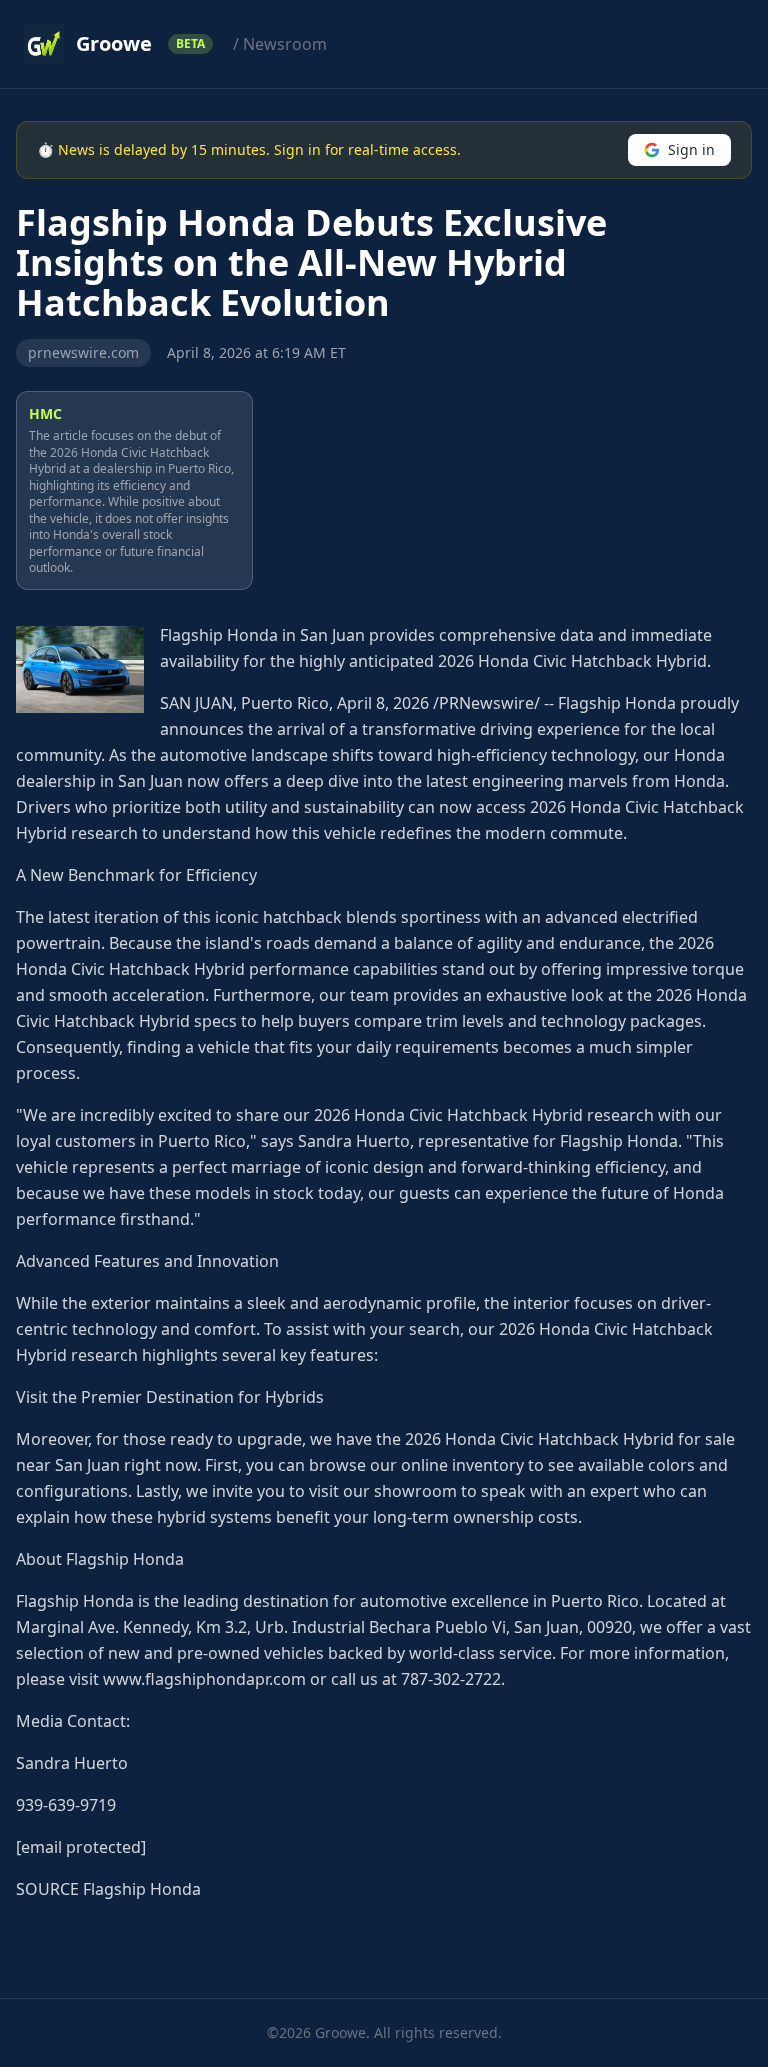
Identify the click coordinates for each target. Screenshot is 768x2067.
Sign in (691, 149)
